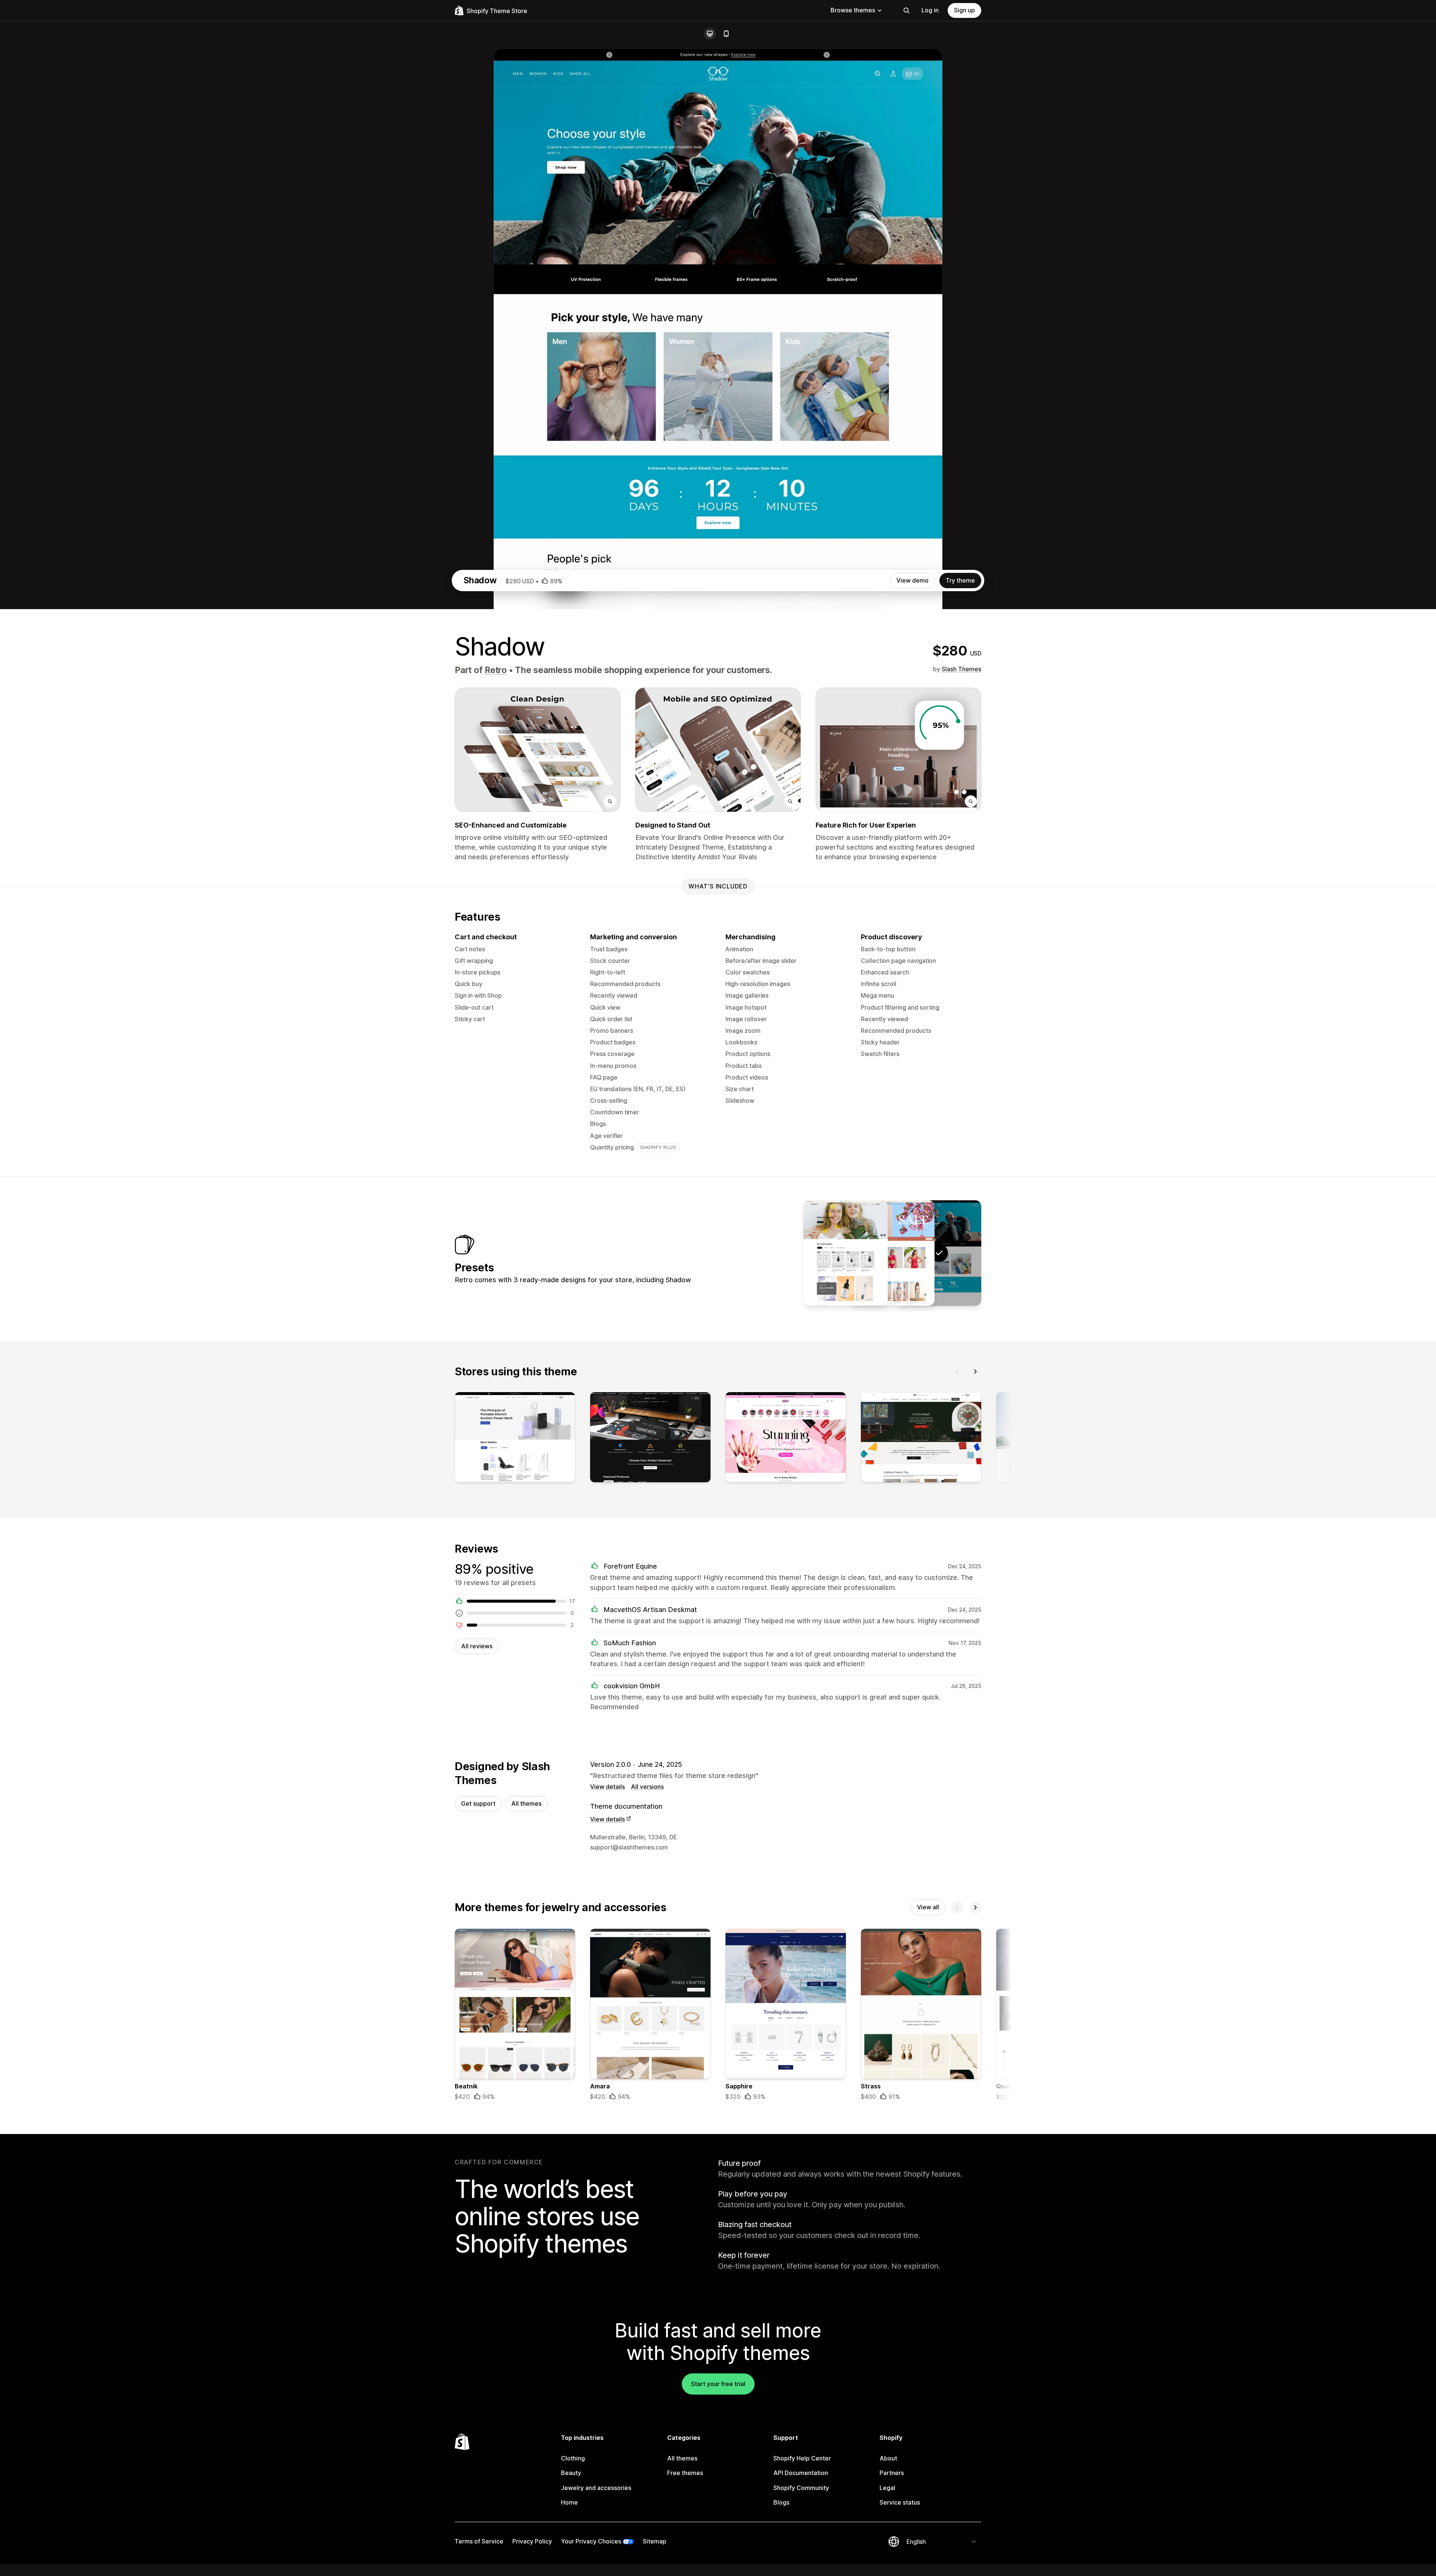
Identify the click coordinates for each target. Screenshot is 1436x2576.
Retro (496, 670)
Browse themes (853, 10)
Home (569, 2502)
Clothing (573, 2458)
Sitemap (655, 2541)
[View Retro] (892, 1253)
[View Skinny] (846, 1253)
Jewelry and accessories (596, 2488)
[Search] (906, 10)
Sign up (964, 10)
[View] (515, 1439)
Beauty (571, 2473)
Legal (887, 2488)
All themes (526, 1803)
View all (928, 1907)
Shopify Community (801, 2488)
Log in (930, 10)
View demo (912, 580)
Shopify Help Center (802, 2458)
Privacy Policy (532, 2541)
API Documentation (801, 2473)
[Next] (975, 1372)
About (888, 2458)
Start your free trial (718, 2384)
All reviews (477, 1646)
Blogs (781, 2502)
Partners (892, 2473)
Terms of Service (479, 2541)
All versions (647, 1787)
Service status (900, 2502)
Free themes (685, 2473)
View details (607, 1787)
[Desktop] (710, 34)
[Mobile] (726, 34)
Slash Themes (961, 669)
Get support (478, 1803)
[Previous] (957, 1372)
